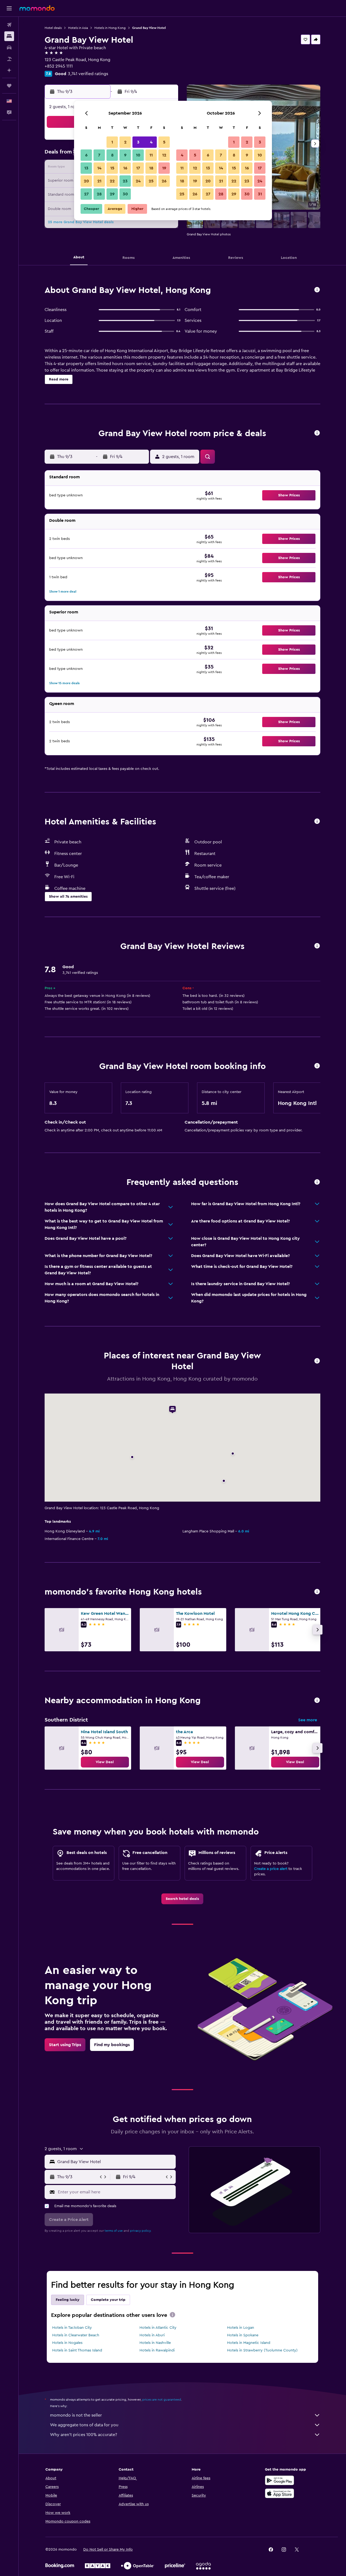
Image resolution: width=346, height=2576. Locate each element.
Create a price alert (271, 1869)
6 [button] (86, 155)
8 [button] (112, 155)
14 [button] (99, 168)
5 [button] (164, 142)
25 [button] (151, 181)
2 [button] (125, 142)
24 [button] (138, 181)
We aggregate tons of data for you (84, 2425)
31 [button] (260, 194)
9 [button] (125, 155)
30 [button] (125, 194)
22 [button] (112, 181)
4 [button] (151, 142)
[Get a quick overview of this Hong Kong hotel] (317, 290)
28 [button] (99, 194)
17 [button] (138, 168)
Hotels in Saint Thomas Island (77, 2350)
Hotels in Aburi (152, 2335)
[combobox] (115, 2162)
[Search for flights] (9, 25)
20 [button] (86, 181)
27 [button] (86, 194)
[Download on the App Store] (280, 2493)
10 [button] (138, 155)
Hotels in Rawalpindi (157, 2350)
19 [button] (164, 168)
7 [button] (99, 155)
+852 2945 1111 (59, 66)
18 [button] (151, 168)
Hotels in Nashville (155, 2343)
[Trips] (9, 86)
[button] (9, 8)
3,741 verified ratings (88, 74)
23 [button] (125, 181)
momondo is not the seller (76, 2415)
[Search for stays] (9, 36)
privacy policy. (141, 2231)
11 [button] (151, 155)
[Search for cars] (9, 48)
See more (308, 1720)
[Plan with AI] (9, 70)
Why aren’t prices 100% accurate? (84, 2435)
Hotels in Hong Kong (110, 28)
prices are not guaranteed (162, 2400)
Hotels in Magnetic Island (249, 2343)
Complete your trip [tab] (108, 2300)
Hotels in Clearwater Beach (76, 2335)
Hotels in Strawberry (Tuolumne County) (262, 2350)
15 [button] (112, 168)
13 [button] (86, 168)
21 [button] (99, 181)
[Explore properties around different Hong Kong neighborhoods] (317, 1701)
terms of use (114, 2231)
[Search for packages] (9, 59)
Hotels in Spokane (243, 2335)
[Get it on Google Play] (280, 2480)
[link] (105, 1762)
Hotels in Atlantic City (158, 2328)
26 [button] (164, 181)
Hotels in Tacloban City (72, 2328)
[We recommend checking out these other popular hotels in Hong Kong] (317, 1592)
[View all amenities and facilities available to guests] (317, 822)
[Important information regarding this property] (317, 1066)
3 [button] (138, 142)
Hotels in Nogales (67, 2343)
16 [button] (125, 168)
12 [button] (164, 155)
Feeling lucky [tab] (68, 2300)
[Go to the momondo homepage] (37, 8)
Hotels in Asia (78, 28)
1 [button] (112, 142)
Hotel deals (53, 28)
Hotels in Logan (241, 2328)
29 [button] (112, 194)
